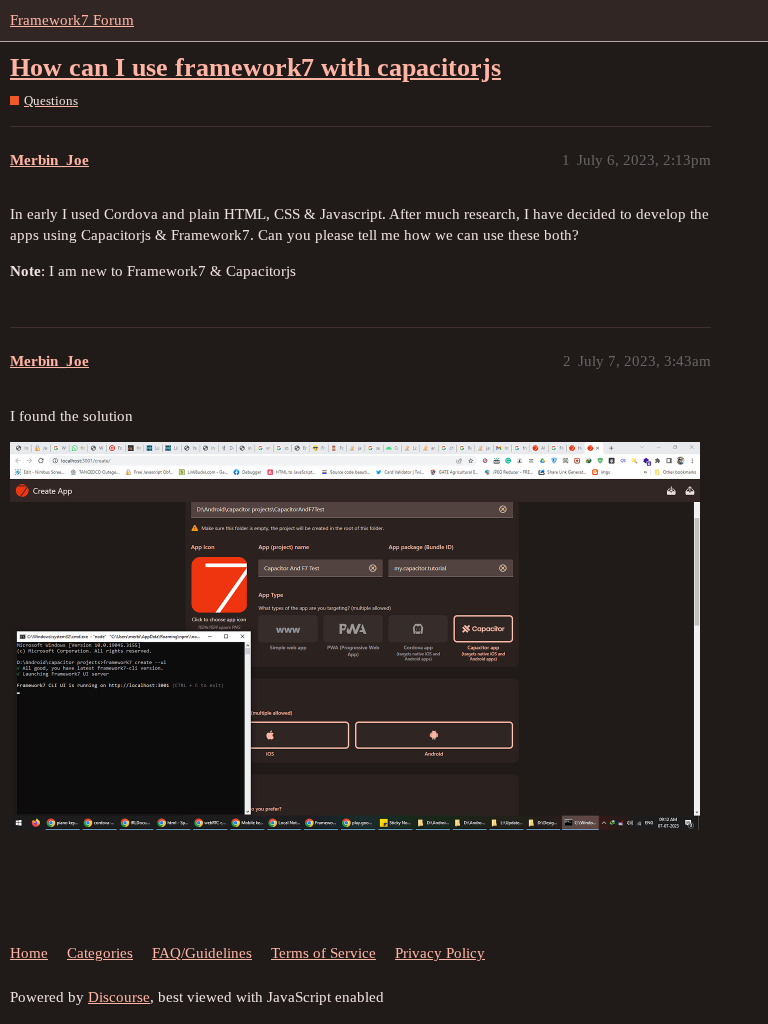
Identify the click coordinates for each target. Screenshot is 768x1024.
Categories (100, 953)
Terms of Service (323, 953)
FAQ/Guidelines (202, 953)
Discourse (119, 997)
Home (29, 953)
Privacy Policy (440, 953)
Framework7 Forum (72, 20)
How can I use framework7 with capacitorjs (255, 67)
